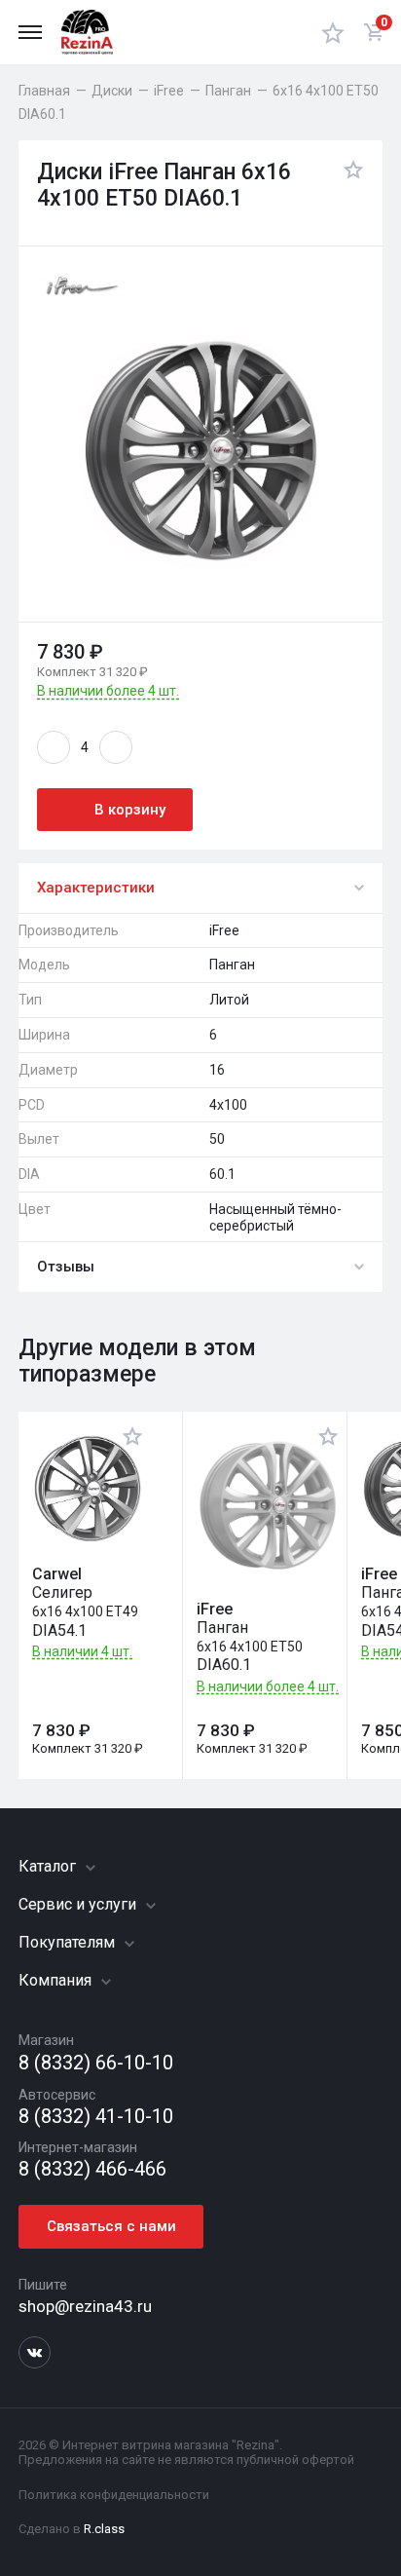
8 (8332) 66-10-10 (96, 2063)
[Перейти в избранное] (333, 32)
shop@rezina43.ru (85, 2306)
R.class (104, 2529)
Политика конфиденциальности (114, 2495)
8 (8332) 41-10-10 (96, 2117)
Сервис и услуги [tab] (79, 1904)
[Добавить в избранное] (348, 186)
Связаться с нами (111, 2226)
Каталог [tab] (49, 1866)
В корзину (130, 810)
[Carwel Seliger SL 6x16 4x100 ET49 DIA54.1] (88, 1489)
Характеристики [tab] (96, 888)
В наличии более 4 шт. (108, 691)
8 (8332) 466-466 (92, 2169)
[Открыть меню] (30, 32)
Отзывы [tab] (66, 1267)
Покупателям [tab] (69, 1942)
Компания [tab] (57, 1980)
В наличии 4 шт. (82, 1652)
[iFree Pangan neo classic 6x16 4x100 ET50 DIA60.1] (268, 1506)
